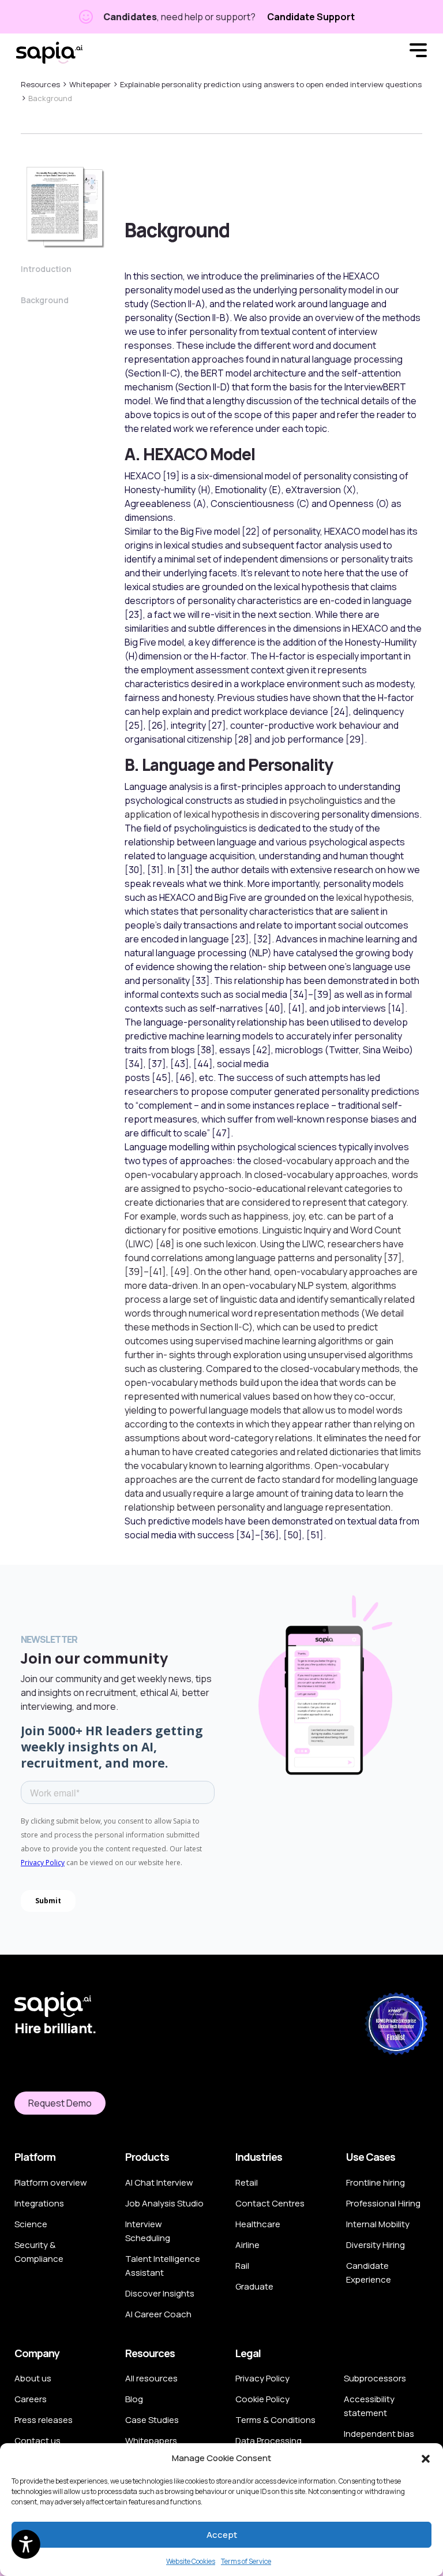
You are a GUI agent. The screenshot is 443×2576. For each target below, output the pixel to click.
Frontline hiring (376, 2182)
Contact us (37, 2441)
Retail (247, 2182)
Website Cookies (191, 2561)
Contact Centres (270, 2203)
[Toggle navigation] (418, 52)
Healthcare (258, 2224)
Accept (222, 2535)
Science (31, 2224)
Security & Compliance (39, 2252)
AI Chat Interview (159, 2182)
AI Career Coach (158, 2314)
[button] (426, 2458)
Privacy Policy (262, 2378)
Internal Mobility (378, 2224)
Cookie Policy (262, 2399)
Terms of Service (246, 2561)
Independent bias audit (379, 2441)
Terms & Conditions (275, 2420)
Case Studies (152, 2420)
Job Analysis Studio (164, 2203)
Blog (134, 2399)
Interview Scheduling (148, 2231)
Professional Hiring (383, 2203)
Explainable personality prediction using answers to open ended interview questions (271, 84)
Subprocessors (375, 2378)
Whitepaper (90, 84)
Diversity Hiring (376, 2245)
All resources (151, 2378)
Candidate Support (311, 17)
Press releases (44, 2420)
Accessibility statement (369, 2406)
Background (45, 300)
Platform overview (51, 2182)
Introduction (46, 269)
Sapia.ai (49, 52)
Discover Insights (160, 2293)
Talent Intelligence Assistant (163, 2266)
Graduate (254, 2286)
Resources (40, 84)
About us (33, 2378)
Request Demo (60, 2103)
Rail (242, 2266)
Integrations (39, 2203)
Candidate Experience (369, 2273)
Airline (247, 2245)
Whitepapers (151, 2441)
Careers (31, 2399)
